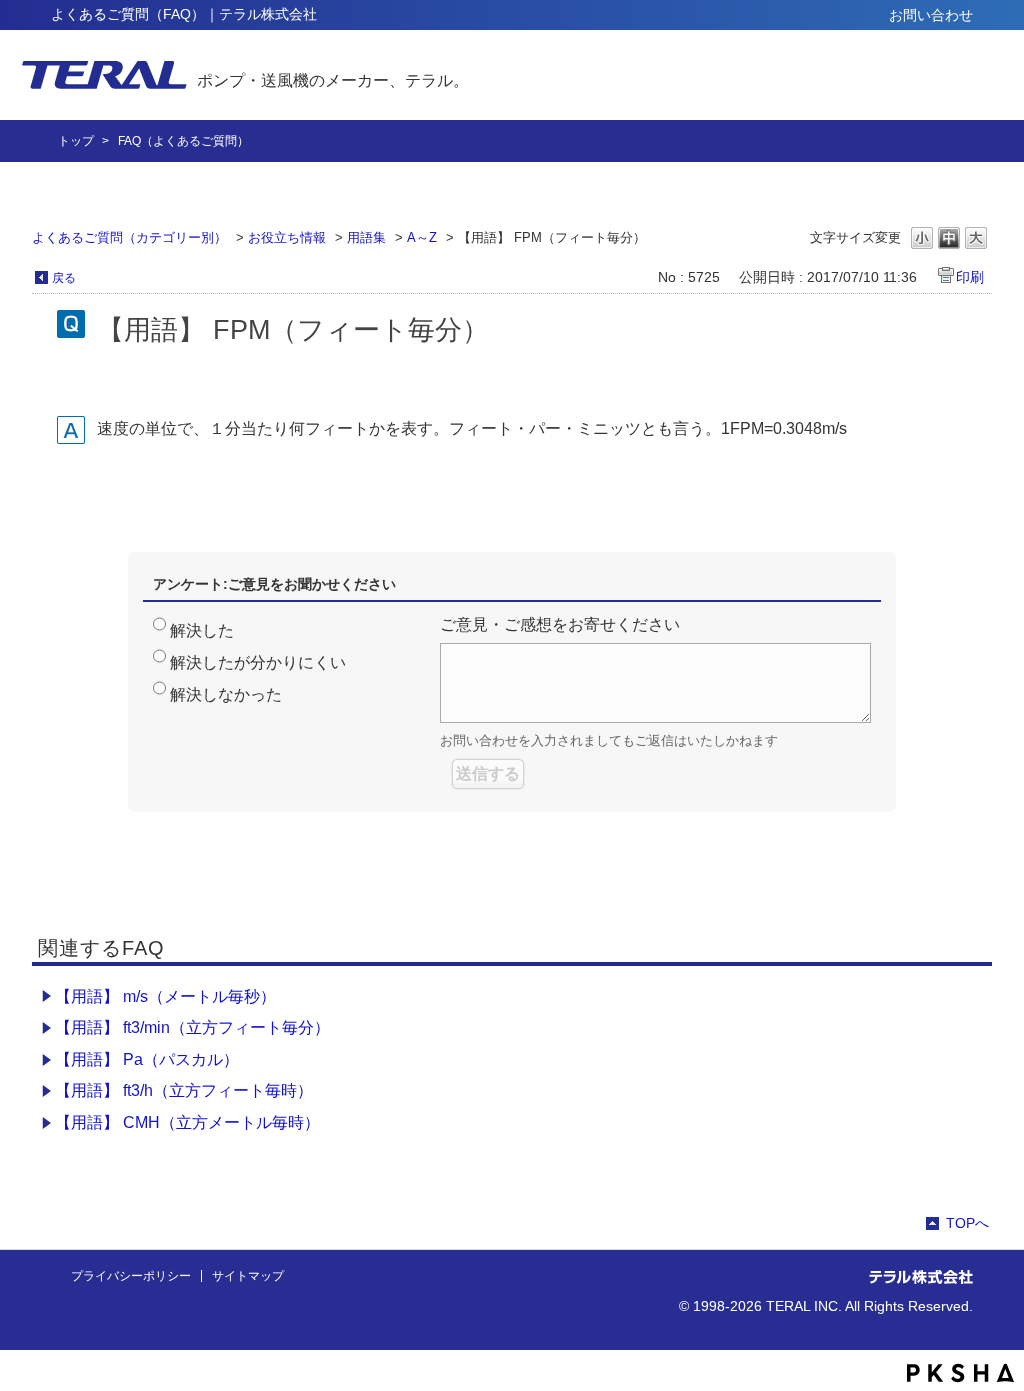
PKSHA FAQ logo (960, 1373)
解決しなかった (226, 694)
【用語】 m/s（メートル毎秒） (165, 996)
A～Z (422, 237)
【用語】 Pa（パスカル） (147, 1059)
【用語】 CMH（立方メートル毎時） (187, 1122)
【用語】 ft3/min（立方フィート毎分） (192, 1027)
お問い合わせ (931, 15)
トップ (76, 141)
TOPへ (967, 1223)
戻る (64, 278)
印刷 (970, 277)
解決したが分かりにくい (258, 662)
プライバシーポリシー (131, 1276)
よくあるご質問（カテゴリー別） (129, 237)
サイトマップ (248, 1276)
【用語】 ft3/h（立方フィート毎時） (184, 1090)
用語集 (366, 237)
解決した (202, 630)
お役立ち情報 (287, 237)
